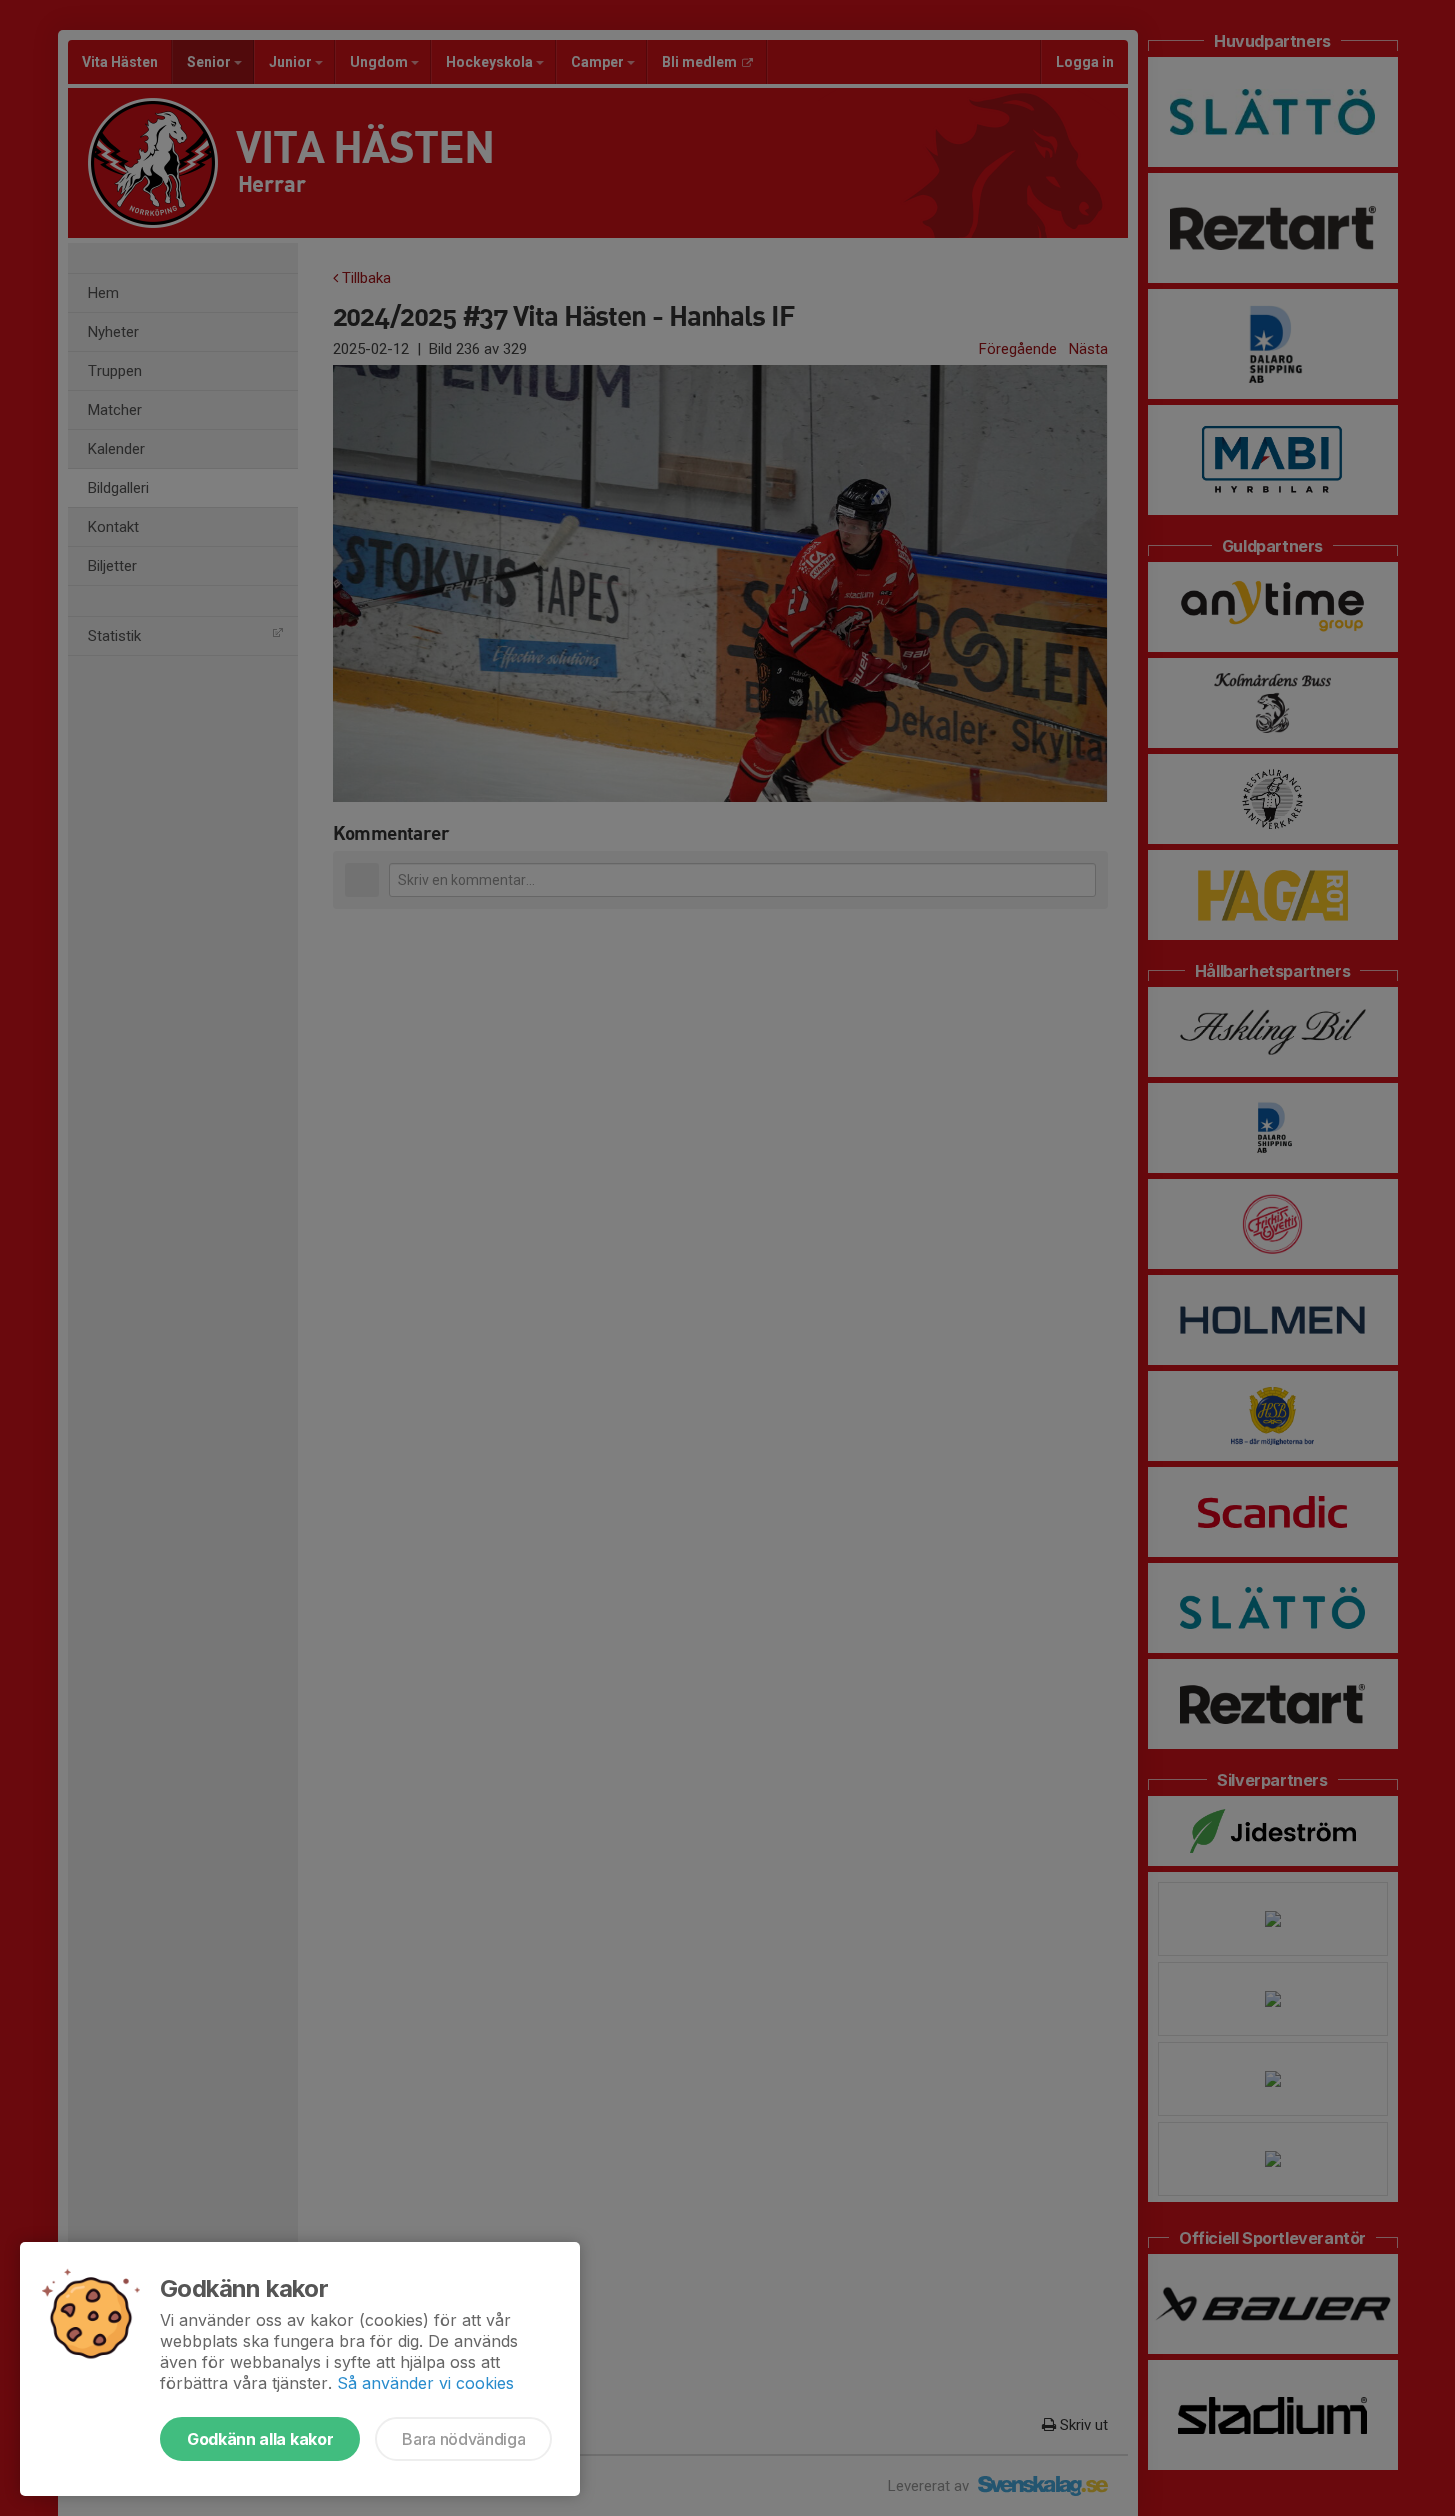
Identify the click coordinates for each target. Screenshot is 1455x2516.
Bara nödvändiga (463, 2439)
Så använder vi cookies (425, 2383)
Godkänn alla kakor (260, 2439)
